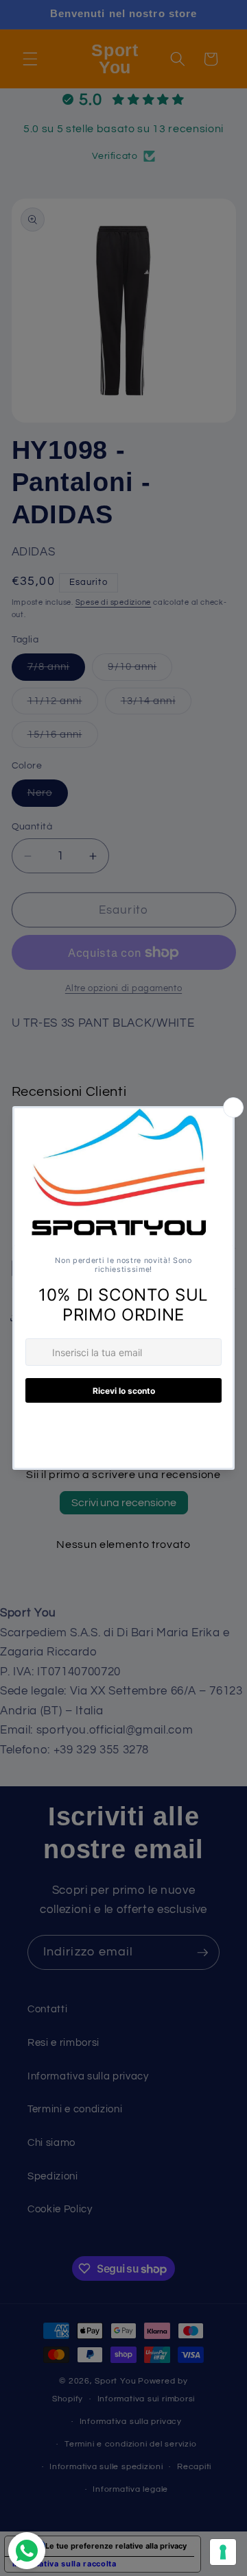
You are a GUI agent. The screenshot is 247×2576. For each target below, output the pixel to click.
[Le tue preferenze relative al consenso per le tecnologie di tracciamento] (223, 2552)
